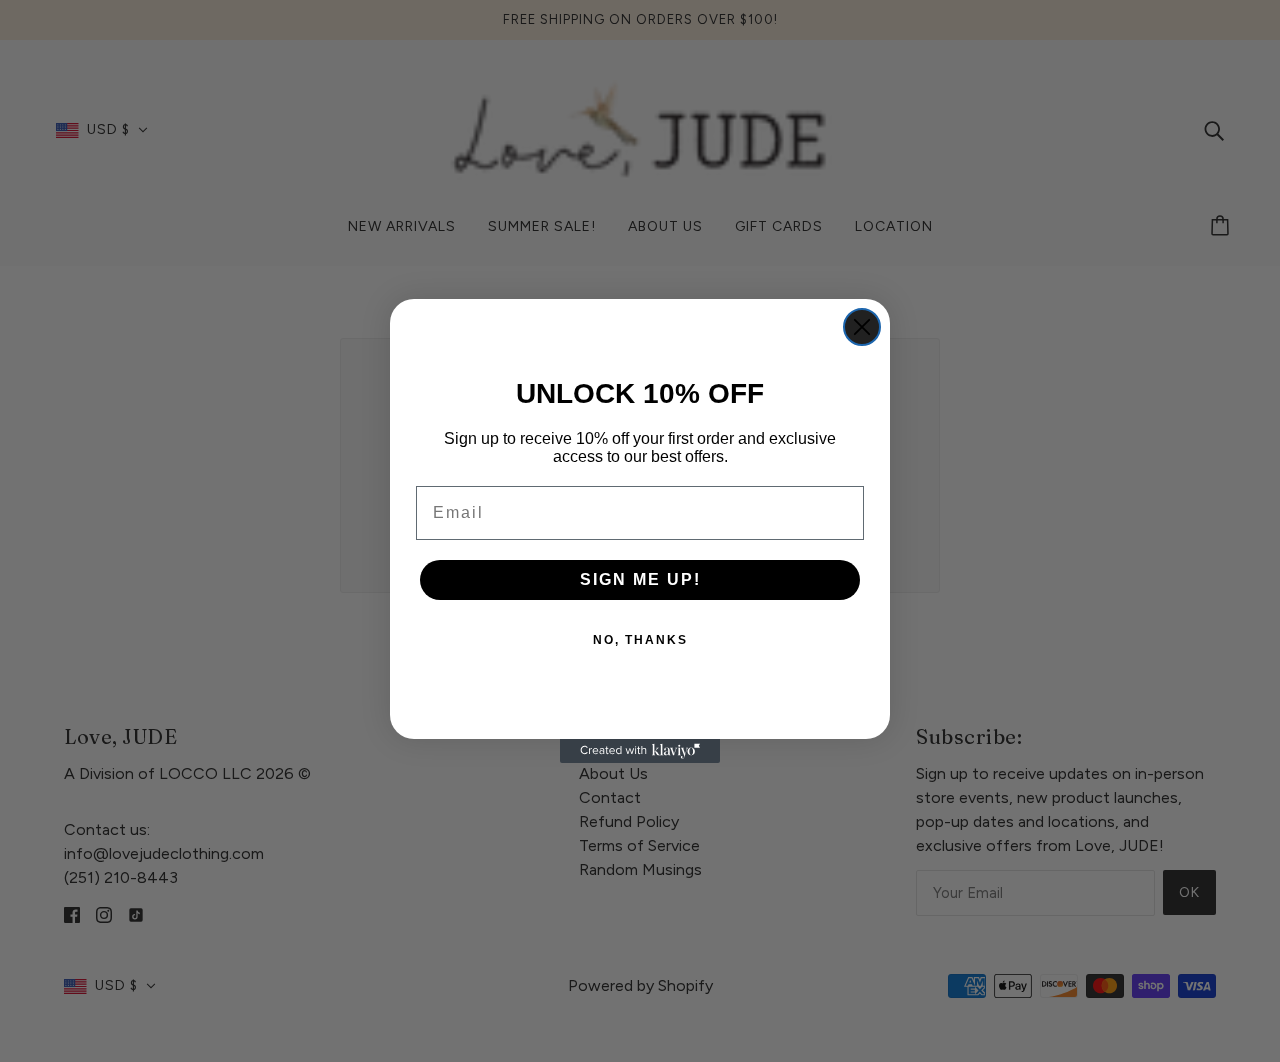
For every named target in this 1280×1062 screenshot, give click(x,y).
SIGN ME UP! (640, 579)
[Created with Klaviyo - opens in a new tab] (640, 751)
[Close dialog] (862, 327)
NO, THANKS (640, 640)
